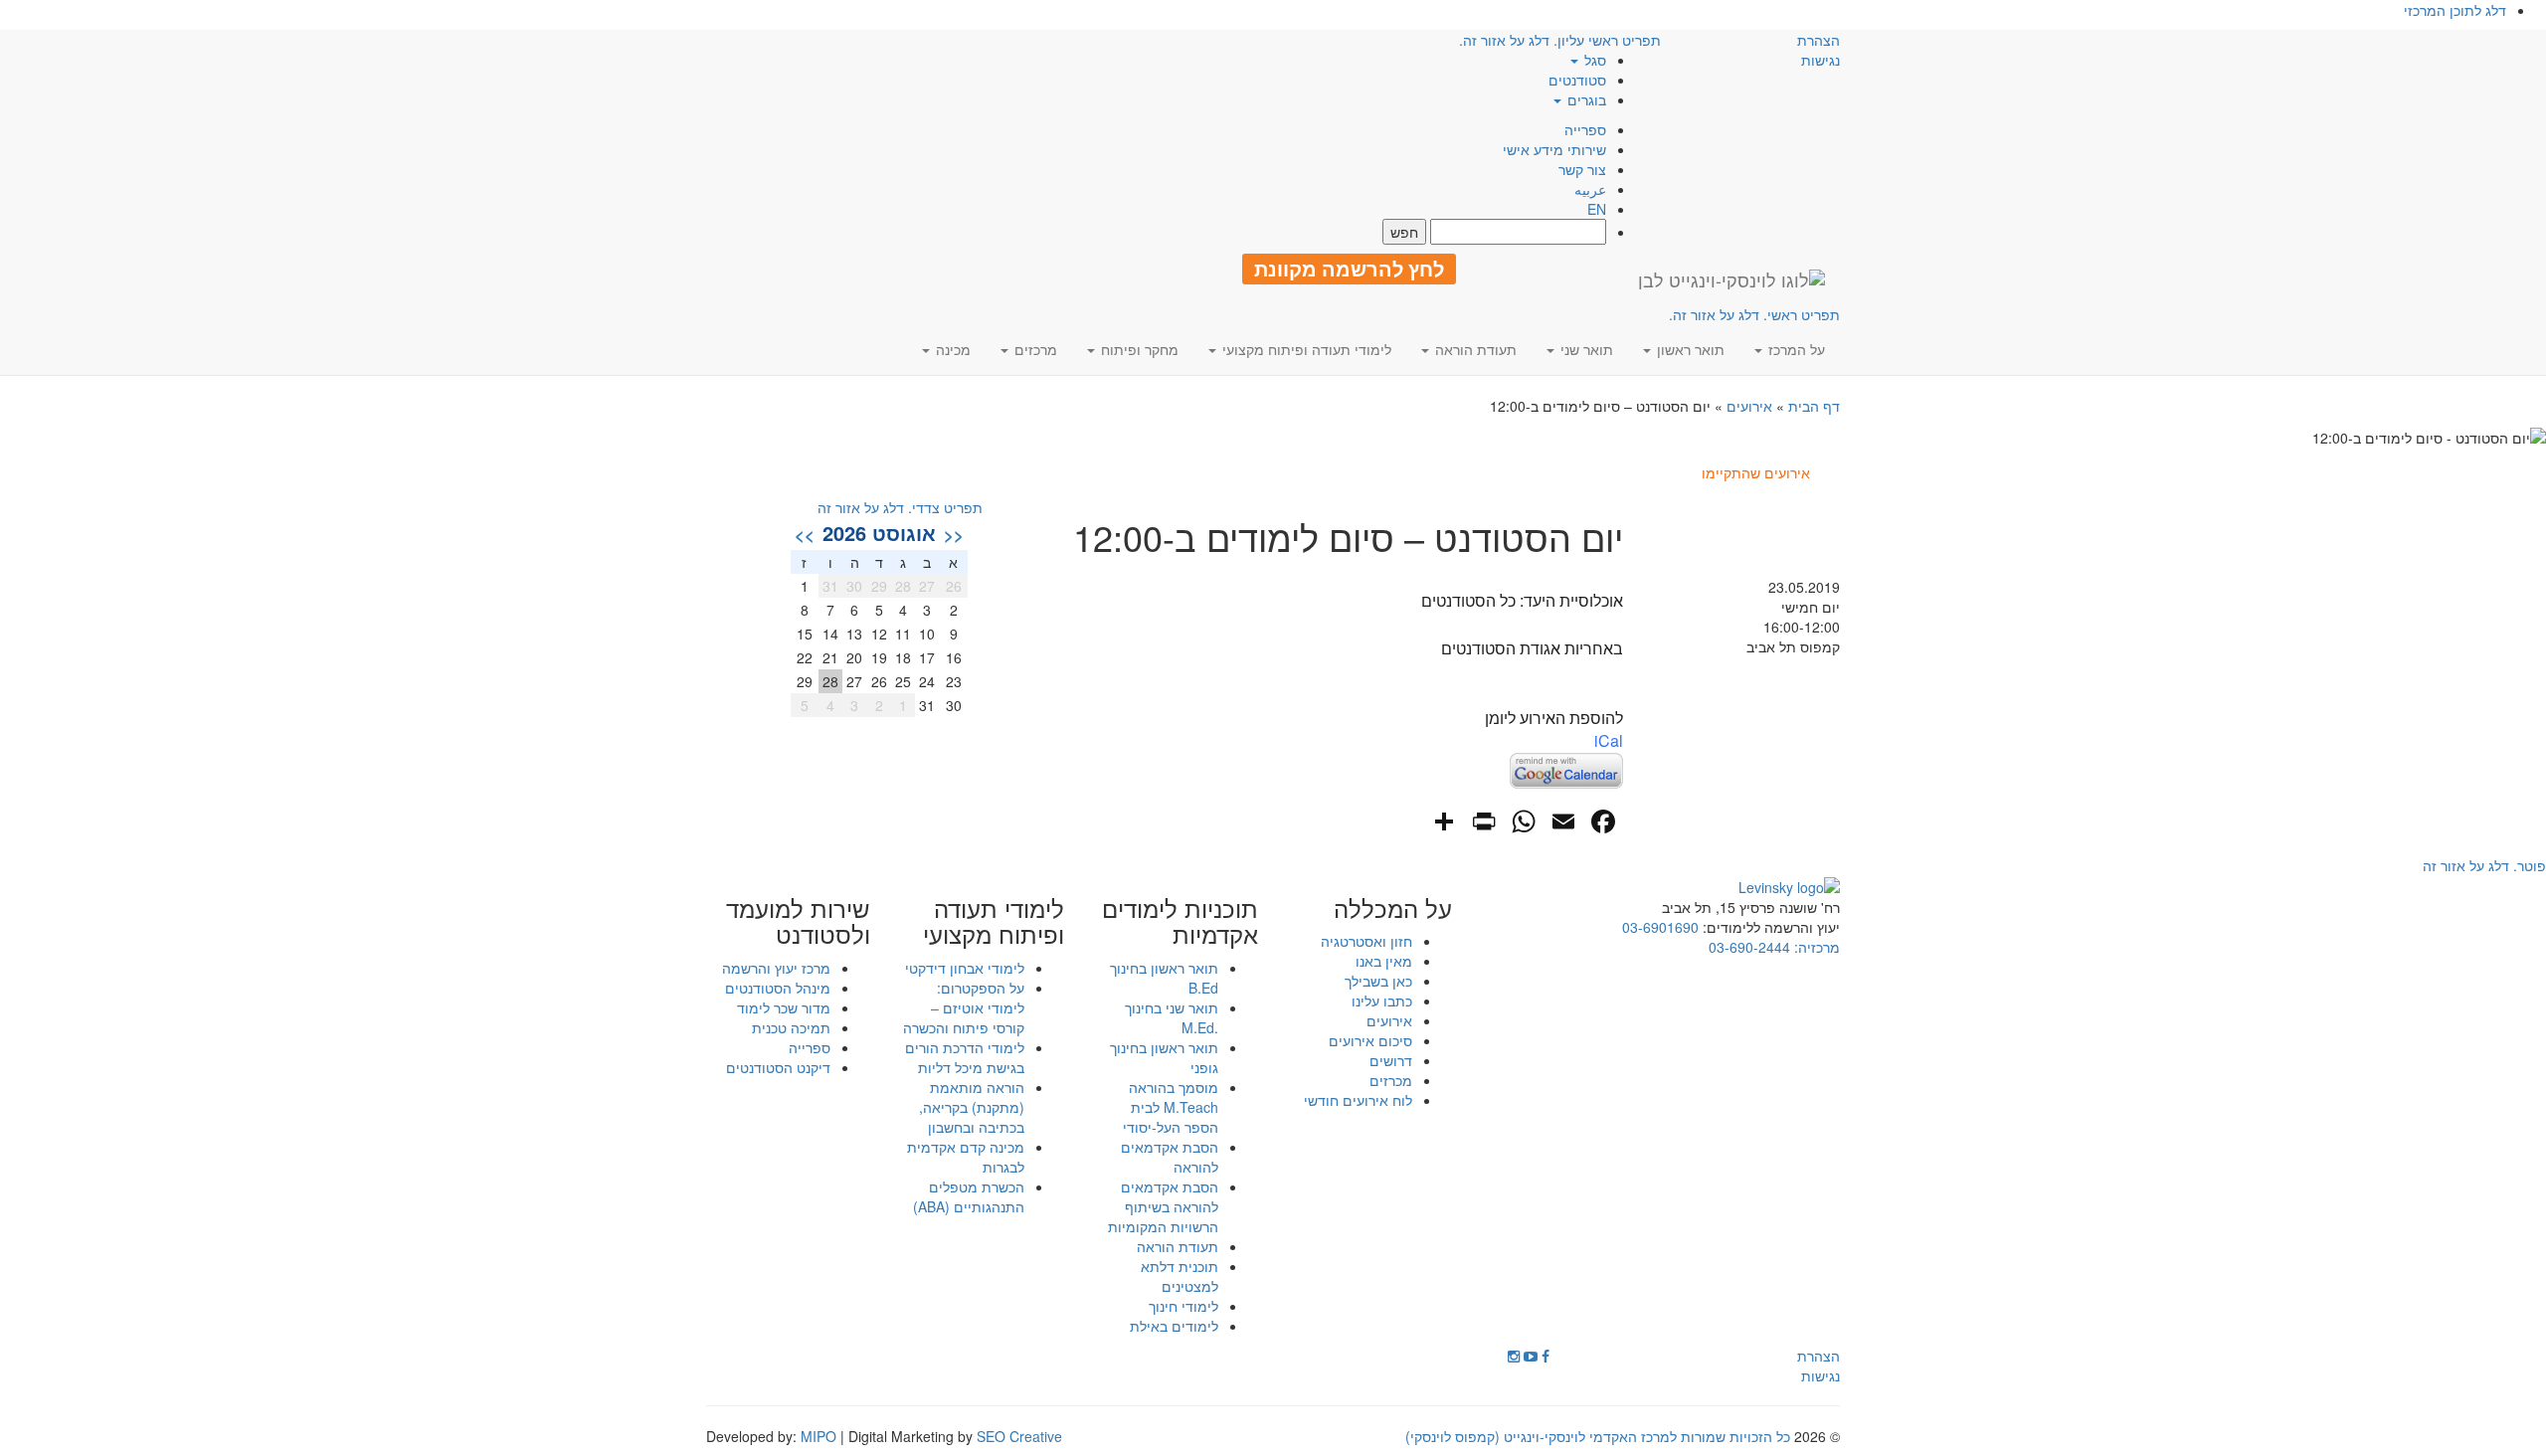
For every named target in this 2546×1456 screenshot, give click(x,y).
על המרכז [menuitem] (1795, 349)
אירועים (1749, 406)
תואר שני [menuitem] (1585, 349)
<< (954, 534)
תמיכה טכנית (791, 1027)
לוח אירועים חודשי (1358, 1100)
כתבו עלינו (1382, 1001)
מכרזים (1391, 1080)
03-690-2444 (1749, 947)
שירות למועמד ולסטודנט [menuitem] (798, 921)
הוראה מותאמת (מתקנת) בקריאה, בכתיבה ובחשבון (972, 1107)
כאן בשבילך (1378, 981)
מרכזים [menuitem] (1034, 349)
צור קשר (1582, 169)
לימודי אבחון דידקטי (965, 968)
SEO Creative (1019, 1436)
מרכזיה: (1815, 947)
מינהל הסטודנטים (778, 988)
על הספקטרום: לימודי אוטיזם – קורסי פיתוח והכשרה (964, 1007)
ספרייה (1585, 129)
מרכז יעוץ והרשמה (776, 968)
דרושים (1391, 1060)
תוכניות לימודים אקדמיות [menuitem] (1180, 921)
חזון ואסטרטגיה (1366, 941)
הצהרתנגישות (1819, 50)
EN (1597, 209)
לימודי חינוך (1183, 1306)
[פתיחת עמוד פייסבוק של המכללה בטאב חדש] (1546, 1356)
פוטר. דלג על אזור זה (2484, 865)
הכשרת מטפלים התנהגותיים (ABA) (969, 1196)
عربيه (1590, 189)
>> (805, 534)
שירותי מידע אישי (1554, 149)
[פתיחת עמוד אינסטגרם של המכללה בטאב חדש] (1514, 1356)
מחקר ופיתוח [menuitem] (1138, 349)
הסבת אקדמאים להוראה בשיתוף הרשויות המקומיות (1163, 1206)
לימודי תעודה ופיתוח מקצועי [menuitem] (1305, 349)
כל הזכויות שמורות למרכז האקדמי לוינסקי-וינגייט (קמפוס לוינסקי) (1598, 1436)
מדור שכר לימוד (784, 1007)
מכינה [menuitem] (951, 349)
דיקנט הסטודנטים (778, 1067)
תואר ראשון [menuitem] (1689, 349)
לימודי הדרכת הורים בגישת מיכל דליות (965, 1057)
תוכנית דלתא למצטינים (1180, 1276)
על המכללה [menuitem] (1393, 908)
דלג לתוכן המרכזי (2455, 10)
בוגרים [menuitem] (1585, 99)
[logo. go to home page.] (1731, 279)
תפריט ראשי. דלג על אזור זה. (1754, 314)
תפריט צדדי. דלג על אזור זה (900, 507)
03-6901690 (1660, 927)
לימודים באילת (1174, 1326)
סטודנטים (1577, 80)
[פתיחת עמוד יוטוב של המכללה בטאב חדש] (1531, 1356)
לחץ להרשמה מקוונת (1349, 269)
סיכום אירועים (1370, 1040)
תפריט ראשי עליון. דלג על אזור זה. (1560, 40)
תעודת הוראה (1178, 1246)
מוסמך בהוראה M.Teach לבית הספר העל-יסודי (1171, 1107)
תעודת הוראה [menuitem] (1474, 349)
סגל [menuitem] (1593, 60)
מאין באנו (1384, 961)
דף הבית (1814, 406)
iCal (1609, 740)
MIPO (818, 1436)
